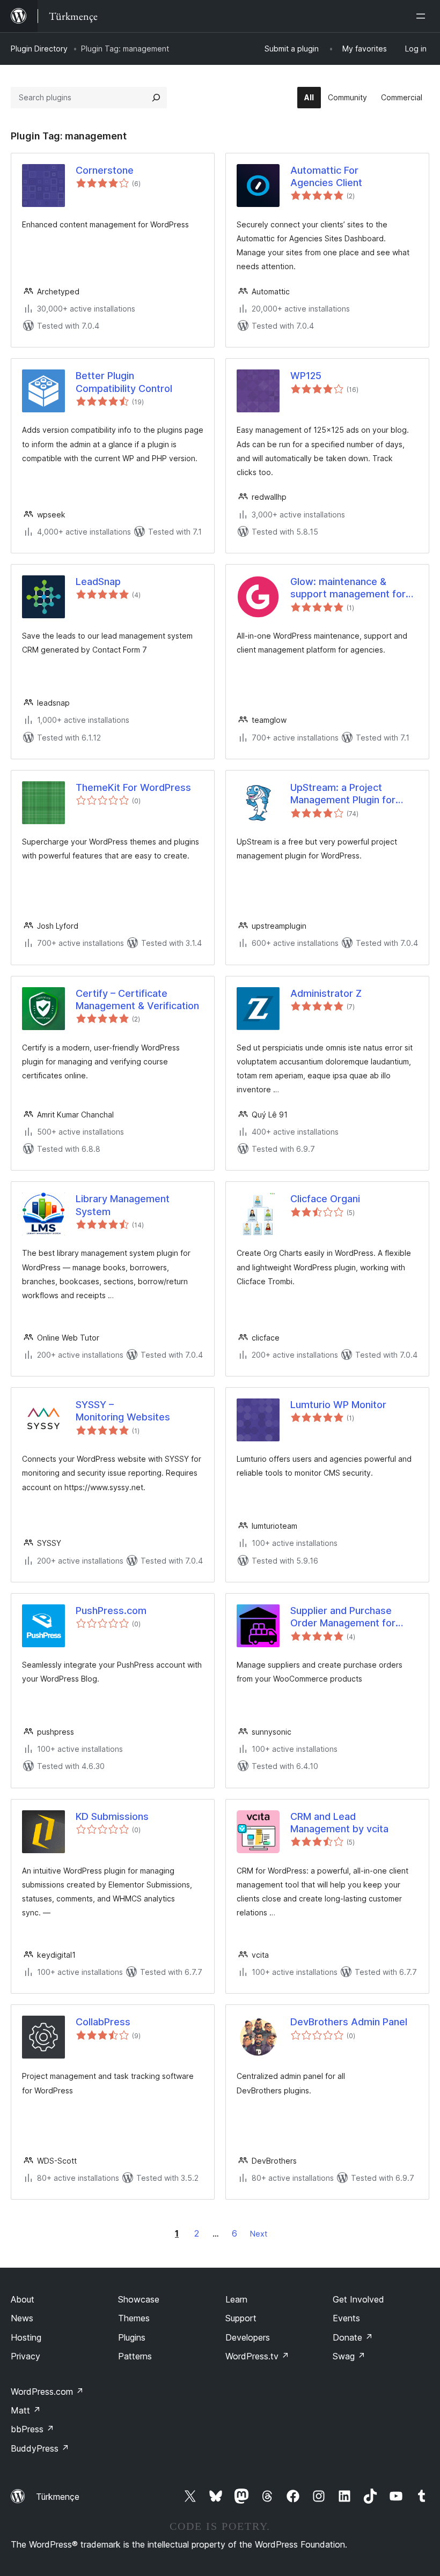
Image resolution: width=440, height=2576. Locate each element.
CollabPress (103, 2022)
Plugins (132, 2337)
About (23, 2299)
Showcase (139, 2299)
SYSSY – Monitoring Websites (123, 1411)
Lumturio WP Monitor (338, 1405)
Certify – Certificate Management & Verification (137, 1000)
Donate (353, 2337)
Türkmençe (58, 2497)
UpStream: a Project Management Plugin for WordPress (343, 794)
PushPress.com (111, 1611)
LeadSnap (98, 582)
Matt (26, 2410)
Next (259, 2234)
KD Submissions (112, 1816)
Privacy (25, 2356)
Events (346, 2318)
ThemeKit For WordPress (133, 787)
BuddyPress (40, 2448)
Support (241, 2318)
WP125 (306, 376)
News (22, 2318)
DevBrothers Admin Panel (349, 2022)
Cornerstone (105, 170)
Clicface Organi (325, 1199)
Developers (248, 2337)
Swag (349, 2356)
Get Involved (358, 2299)
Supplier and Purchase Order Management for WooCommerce (343, 1617)
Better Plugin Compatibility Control (124, 382)
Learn (236, 2299)
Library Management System (123, 1205)
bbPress (32, 2429)
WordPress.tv (257, 2356)
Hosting (26, 2337)
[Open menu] (423, 16)
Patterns (135, 2356)
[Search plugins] (156, 98)
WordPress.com (47, 2392)
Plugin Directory (39, 49)
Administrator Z (326, 993)
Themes (134, 2318)
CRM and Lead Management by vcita (339, 1823)
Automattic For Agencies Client (326, 176)
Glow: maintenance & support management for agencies (348, 588)
